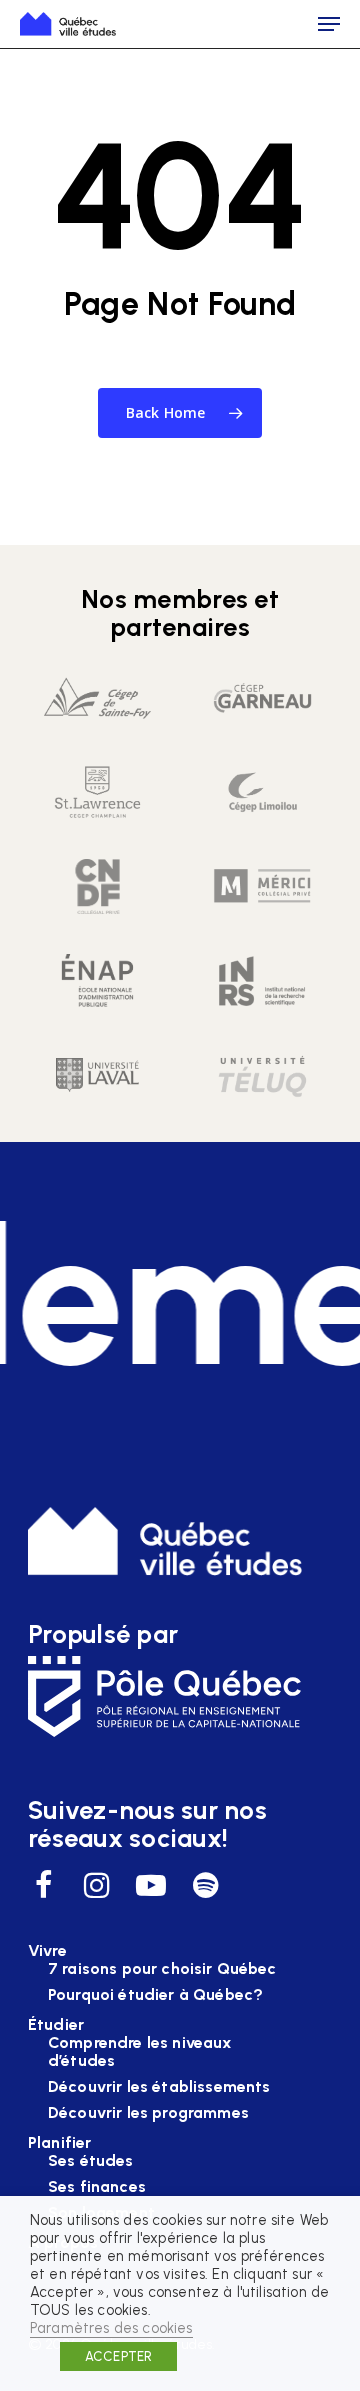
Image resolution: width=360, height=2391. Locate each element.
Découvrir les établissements (159, 2087)
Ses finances (97, 2187)
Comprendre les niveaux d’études (140, 2052)
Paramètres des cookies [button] (111, 2328)
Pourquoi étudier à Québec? (155, 1995)
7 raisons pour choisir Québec (162, 1969)
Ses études (91, 2161)
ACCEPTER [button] (118, 2356)
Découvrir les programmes (148, 2113)
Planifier (59, 2143)
